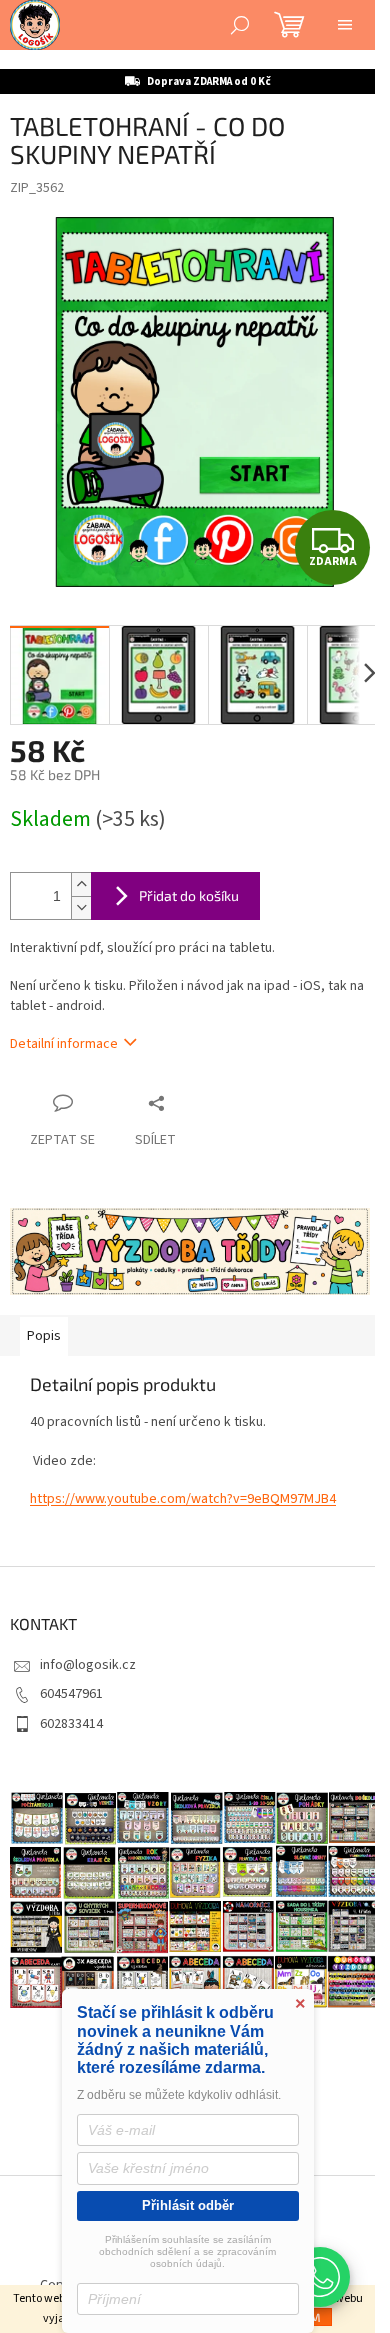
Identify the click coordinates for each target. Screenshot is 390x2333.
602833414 (71, 1724)
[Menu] (345, 25)
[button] (320, 2277)
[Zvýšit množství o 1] (81, 884)
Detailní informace (64, 1044)
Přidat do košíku (189, 895)
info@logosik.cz (88, 1665)
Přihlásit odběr (188, 2205)
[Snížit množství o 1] (81, 907)
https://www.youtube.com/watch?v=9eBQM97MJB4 (183, 1499)
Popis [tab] (44, 1336)
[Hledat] (240, 25)
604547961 (71, 1694)
